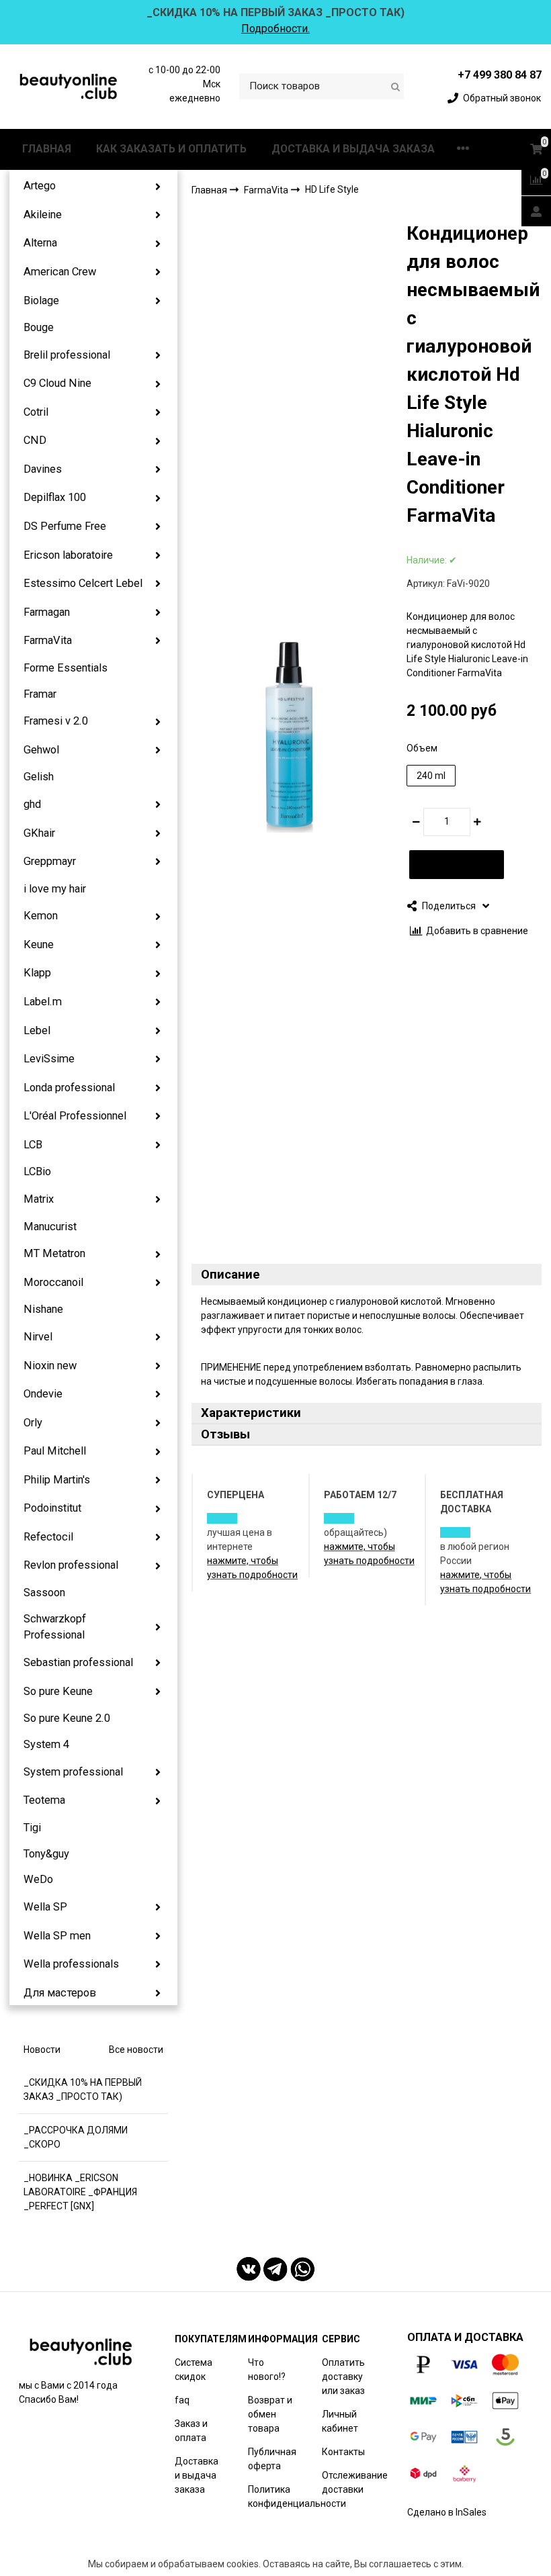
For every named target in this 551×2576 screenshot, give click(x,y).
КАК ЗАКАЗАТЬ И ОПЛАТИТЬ (171, 149)
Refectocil (48, 1537)
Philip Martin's (57, 1480)
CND (35, 440)
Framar (40, 694)
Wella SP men (57, 1936)
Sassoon (44, 1593)
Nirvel (38, 1337)
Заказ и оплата (191, 2431)
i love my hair (55, 889)
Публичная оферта (272, 2459)
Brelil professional (67, 355)
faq (182, 2400)
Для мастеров (60, 1993)
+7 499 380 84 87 (500, 75)
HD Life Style (332, 189)
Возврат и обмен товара (270, 2414)
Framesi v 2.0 (56, 721)
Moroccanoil (53, 1282)
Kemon (41, 916)
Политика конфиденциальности (297, 2496)
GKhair (39, 833)
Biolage (41, 301)
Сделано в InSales (447, 2512)
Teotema (44, 1800)
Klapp (37, 973)
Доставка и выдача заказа (197, 2475)
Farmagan (47, 612)
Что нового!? (267, 2370)
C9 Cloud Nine (57, 383)
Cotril (36, 412)
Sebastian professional (78, 1662)
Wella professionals (71, 1964)
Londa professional (69, 1088)
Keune (39, 945)
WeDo (38, 1879)
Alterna (40, 243)
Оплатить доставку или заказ (343, 2377)
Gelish (39, 777)
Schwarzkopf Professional (55, 1627)
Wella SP (45, 1907)
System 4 (46, 1744)
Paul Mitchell (55, 1451)
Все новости (136, 2050)
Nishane (43, 1309)
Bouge (39, 327)
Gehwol (41, 750)
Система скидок (194, 2370)
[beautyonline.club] (69, 86)
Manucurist (50, 1227)
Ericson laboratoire (68, 555)
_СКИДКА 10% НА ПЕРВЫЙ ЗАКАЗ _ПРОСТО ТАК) (83, 2089)
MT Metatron (54, 1253)
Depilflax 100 (55, 497)
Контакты (343, 2452)
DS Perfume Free (65, 526)
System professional (73, 1772)
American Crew (60, 272)
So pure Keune (58, 1691)
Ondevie (43, 1394)
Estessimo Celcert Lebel (83, 583)
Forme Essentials (66, 668)
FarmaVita (48, 640)
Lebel (37, 1030)
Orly (33, 1423)
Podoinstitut (52, 1508)
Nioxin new (50, 1366)
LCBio (37, 1171)
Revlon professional (71, 1565)
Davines (43, 469)
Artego (40, 186)
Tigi (32, 1828)
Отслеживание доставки (355, 2482)
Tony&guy (46, 1854)
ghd (32, 804)
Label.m (43, 1002)
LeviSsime (49, 1059)
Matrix (39, 1199)
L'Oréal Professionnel (75, 1116)
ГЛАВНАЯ (47, 149)
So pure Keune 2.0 (67, 1718)
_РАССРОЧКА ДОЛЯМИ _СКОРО (76, 2137)
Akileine (43, 215)
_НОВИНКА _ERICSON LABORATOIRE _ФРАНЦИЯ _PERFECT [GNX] (80, 2192)
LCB (33, 1145)
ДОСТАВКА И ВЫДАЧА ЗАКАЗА (353, 149)
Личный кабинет (340, 2421)
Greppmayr (50, 861)
